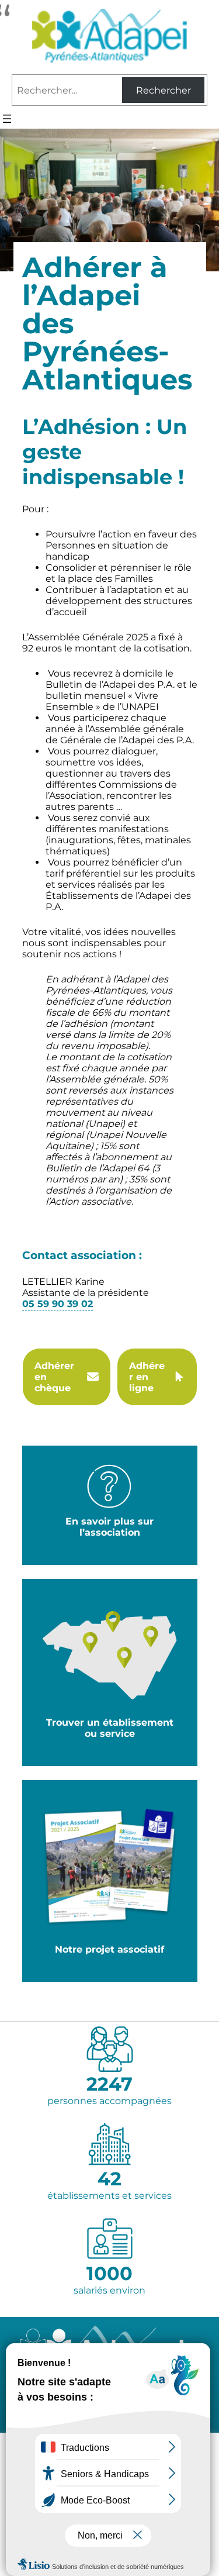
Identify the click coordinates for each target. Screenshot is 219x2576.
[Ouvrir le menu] (7, 119)
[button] (67, 1377)
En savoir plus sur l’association (109, 1527)
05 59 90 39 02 (58, 1304)
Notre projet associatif (109, 1949)
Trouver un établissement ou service (110, 1728)
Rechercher (164, 90)
